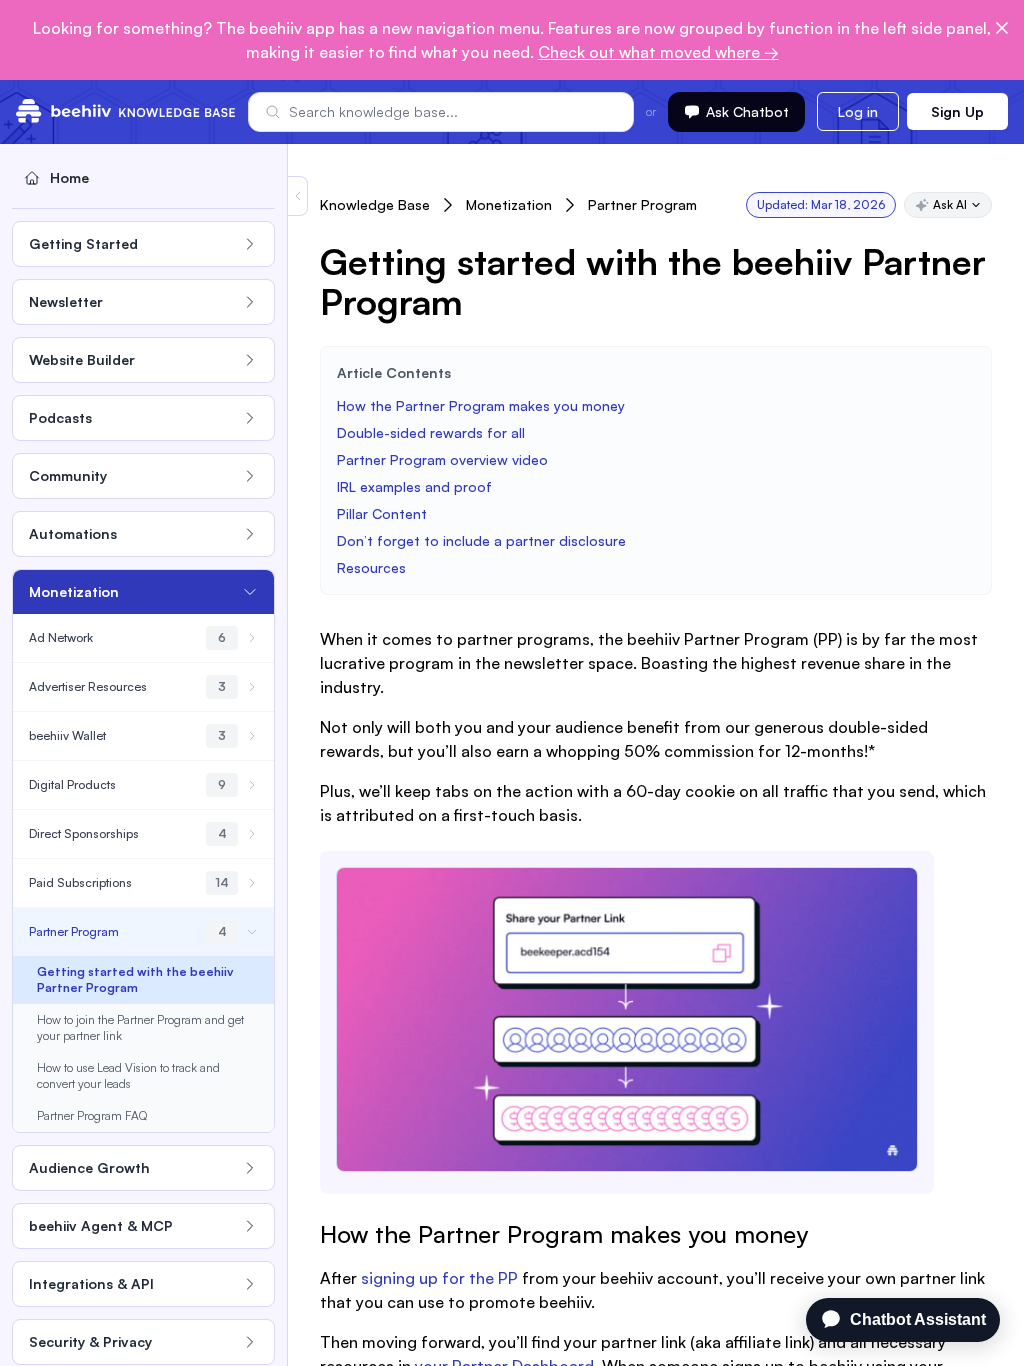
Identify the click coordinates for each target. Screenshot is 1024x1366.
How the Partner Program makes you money (481, 405)
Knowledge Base (375, 204)
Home (69, 177)
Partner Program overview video (442, 459)
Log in (858, 111)
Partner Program (642, 204)
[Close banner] (1002, 28)
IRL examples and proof (414, 486)
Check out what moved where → (658, 52)
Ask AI (950, 204)
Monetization (509, 204)
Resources (371, 567)
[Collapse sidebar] (298, 196)
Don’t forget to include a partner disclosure (483, 540)
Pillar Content (382, 513)
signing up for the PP (439, 1278)
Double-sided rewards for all (433, 432)
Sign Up (957, 111)
